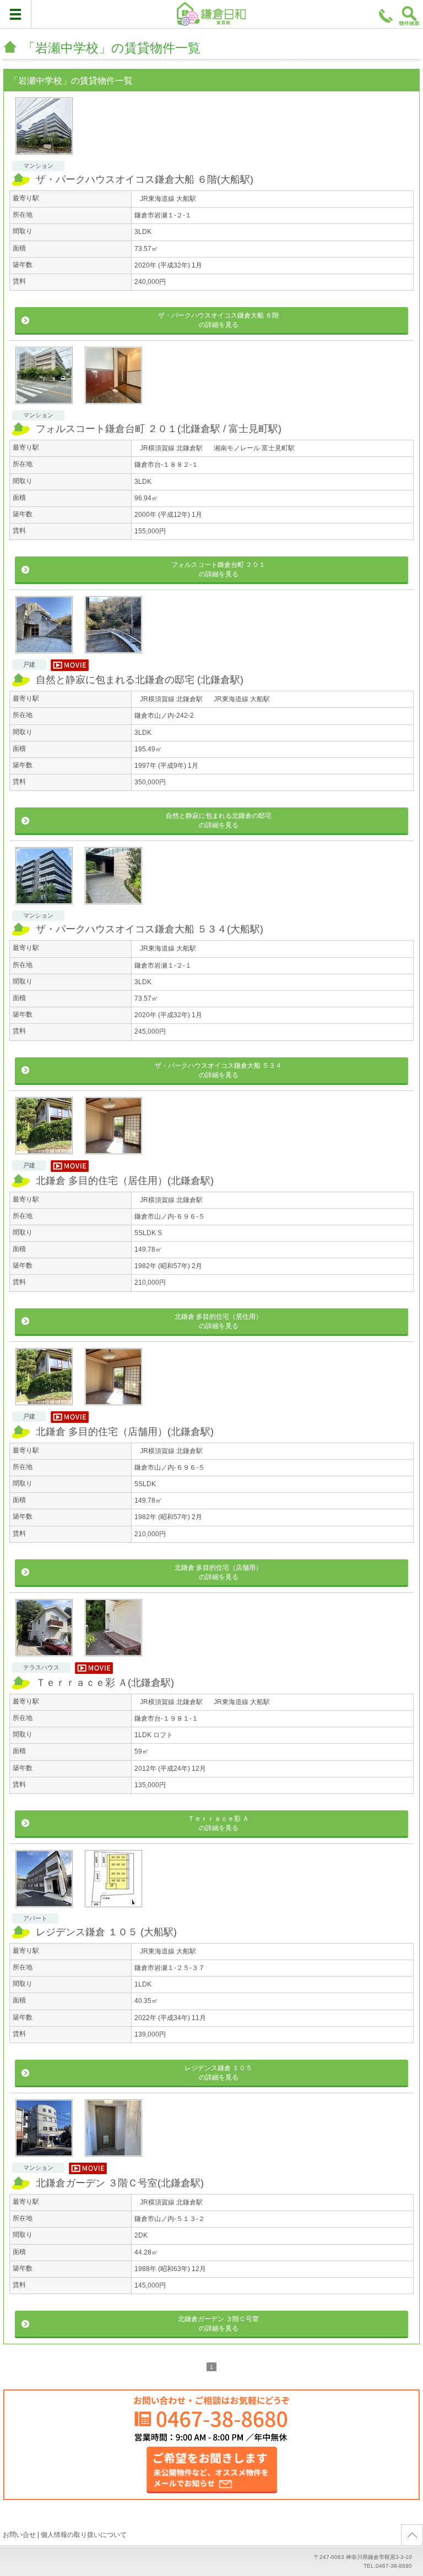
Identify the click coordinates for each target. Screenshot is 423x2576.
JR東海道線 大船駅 (168, 199)
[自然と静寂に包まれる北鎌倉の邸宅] (44, 625)
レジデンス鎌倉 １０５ (106, 1932)
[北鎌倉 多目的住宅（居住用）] (44, 1126)
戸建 (29, 664)
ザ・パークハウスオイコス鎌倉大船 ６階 (145, 179)
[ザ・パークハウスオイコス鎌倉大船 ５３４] (44, 876)
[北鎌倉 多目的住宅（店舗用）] (44, 1377)
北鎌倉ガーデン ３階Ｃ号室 (120, 2183)
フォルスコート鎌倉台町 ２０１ (159, 429)
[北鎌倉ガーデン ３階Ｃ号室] (44, 2128)
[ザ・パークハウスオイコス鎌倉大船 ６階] (44, 126)
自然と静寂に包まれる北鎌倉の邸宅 (140, 680)
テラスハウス (41, 1667)
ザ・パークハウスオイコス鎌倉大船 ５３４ (150, 929)
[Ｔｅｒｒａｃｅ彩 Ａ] (44, 1628)
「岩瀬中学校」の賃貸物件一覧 (112, 48)
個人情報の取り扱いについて (84, 2535)
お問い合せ (19, 2535)
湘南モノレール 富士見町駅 (254, 448)
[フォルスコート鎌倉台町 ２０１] (44, 375)
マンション (38, 166)
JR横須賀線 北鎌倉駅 (171, 448)
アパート (35, 1918)
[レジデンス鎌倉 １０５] (44, 1879)
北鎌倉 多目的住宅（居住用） (125, 1181)
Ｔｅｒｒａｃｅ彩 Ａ (105, 1683)
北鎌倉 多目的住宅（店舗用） (125, 1432)
